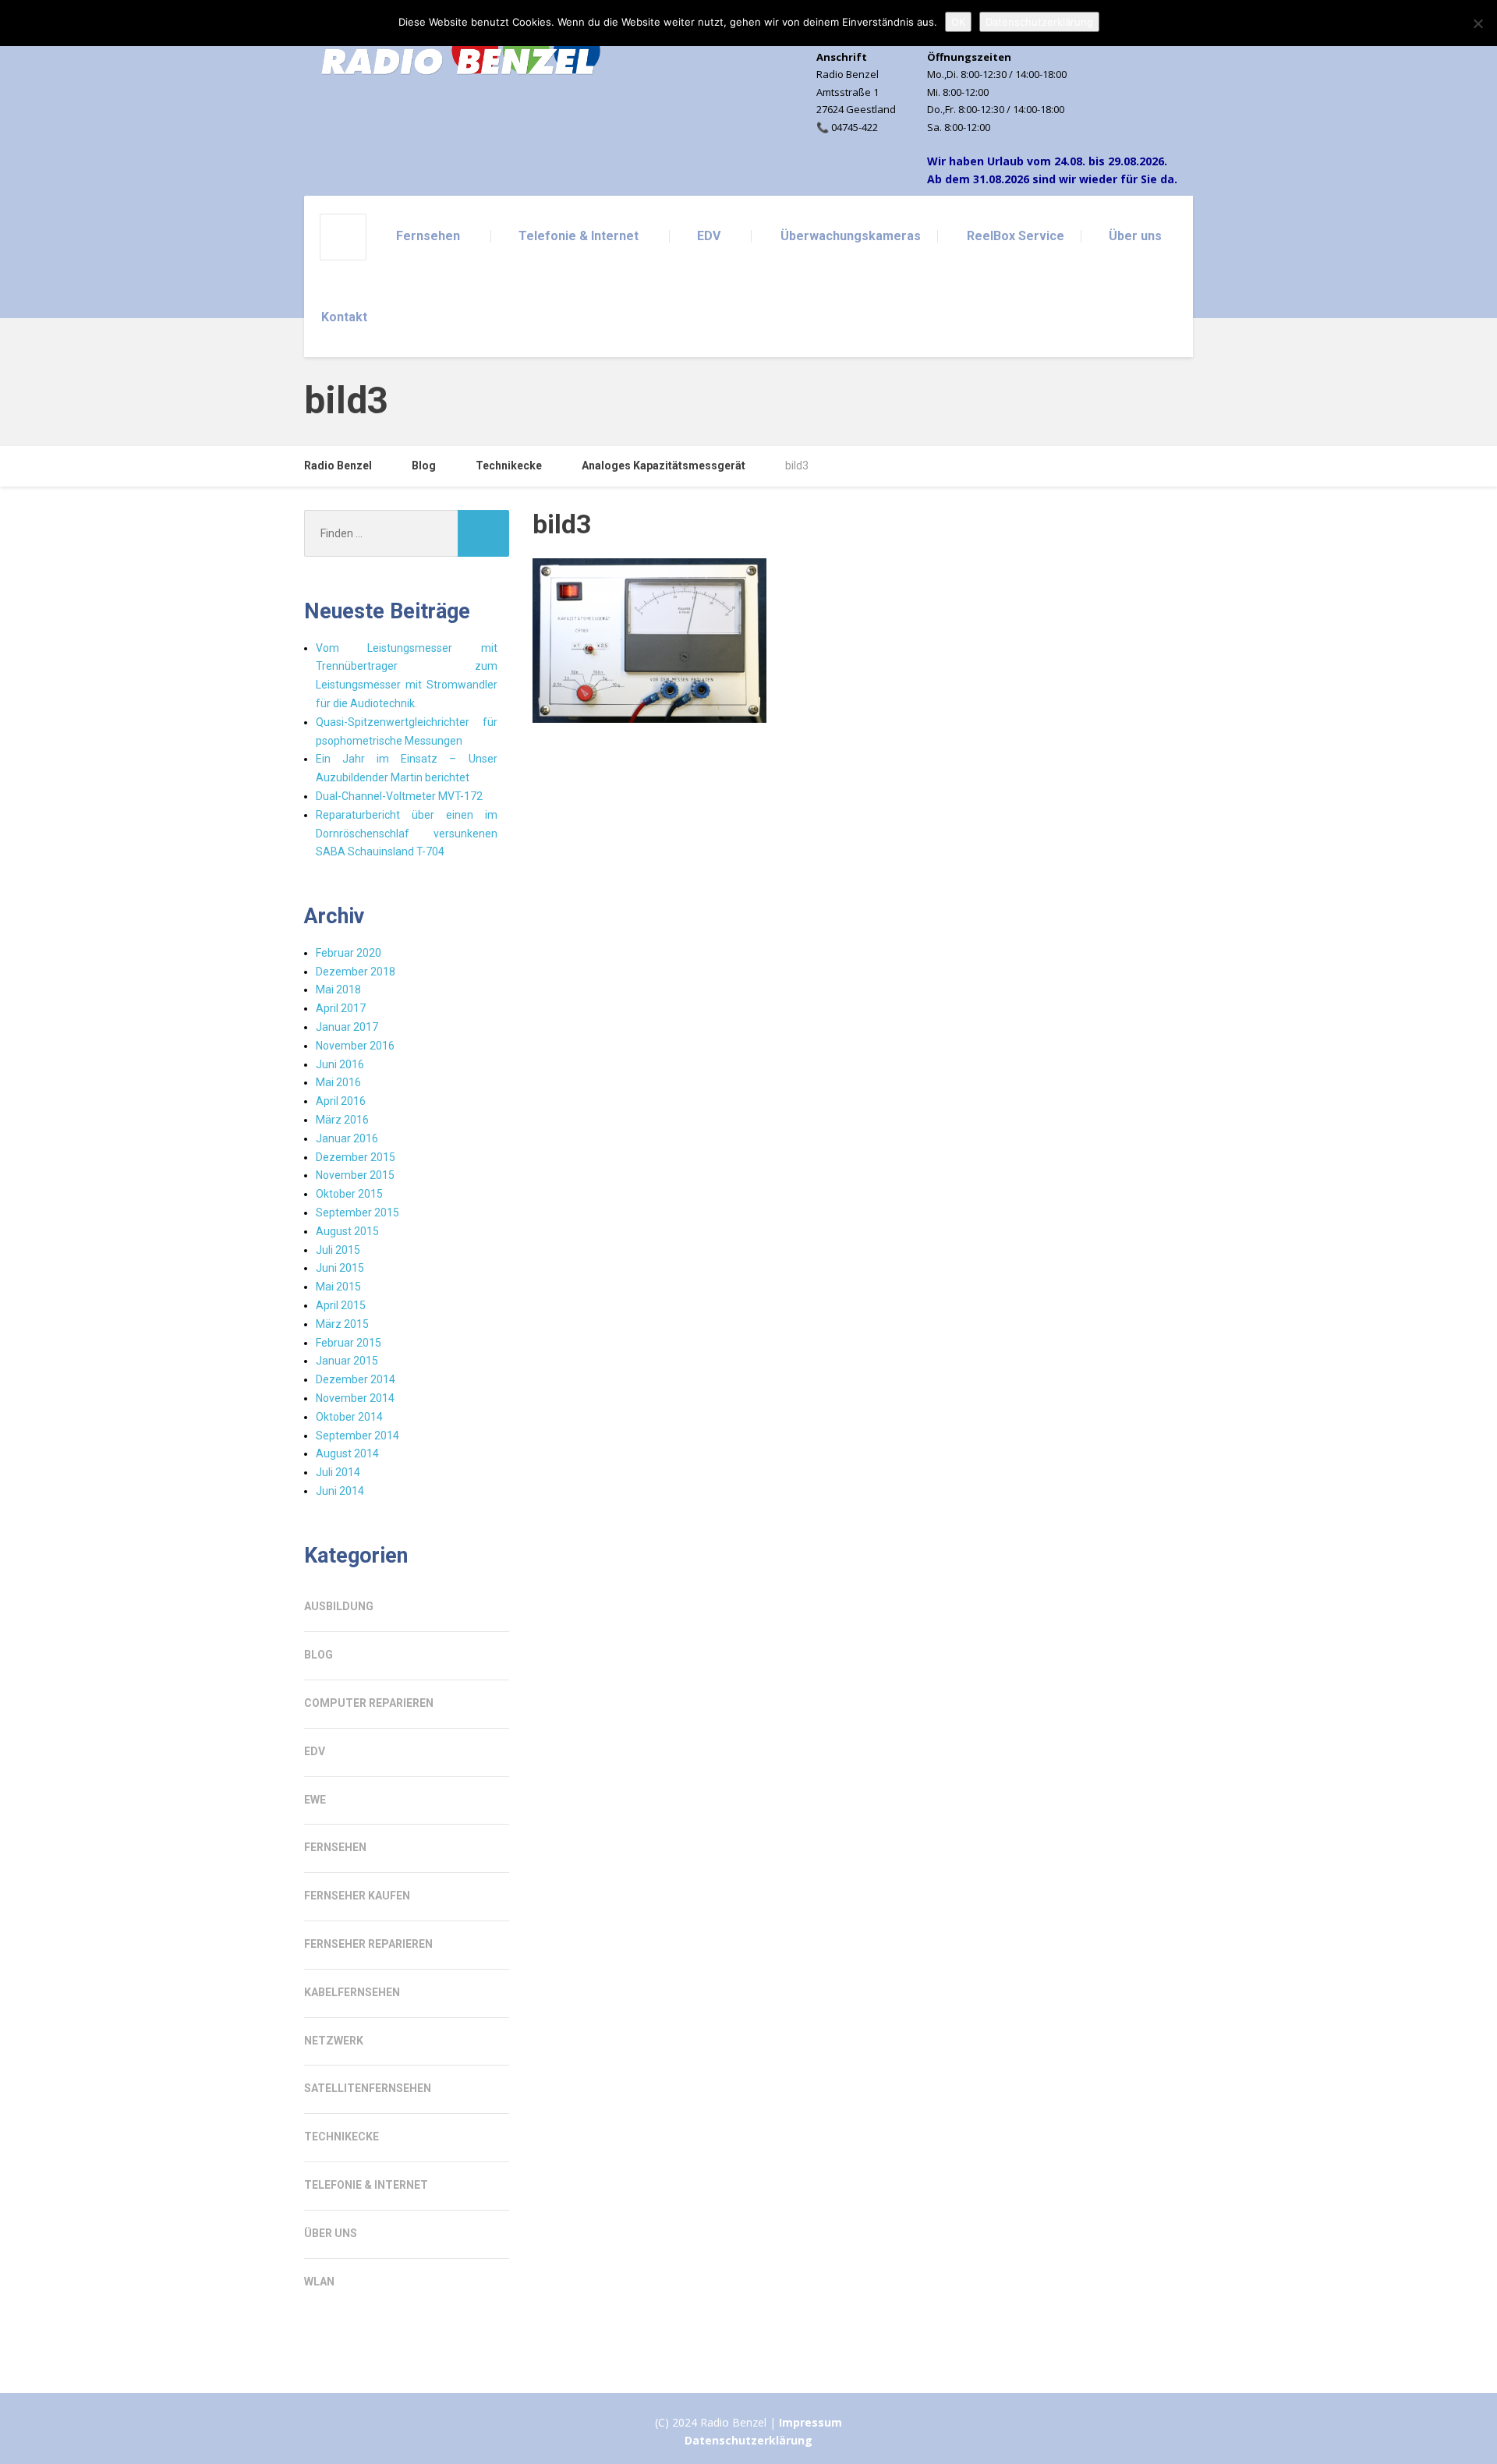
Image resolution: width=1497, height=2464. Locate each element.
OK (958, 22)
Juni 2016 (340, 1064)
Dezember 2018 (356, 972)
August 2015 (347, 1231)
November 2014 (355, 1398)
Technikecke (342, 2137)
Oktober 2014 (349, 1417)
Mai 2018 (338, 989)
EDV (709, 236)
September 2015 (357, 1213)
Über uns (1135, 236)
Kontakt (344, 317)
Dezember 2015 (356, 1157)
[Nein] (1478, 23)
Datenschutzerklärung (748, 2440)
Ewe (315, 1800)
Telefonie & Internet (579, 236)
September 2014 (357, 1436)
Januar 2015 (347, 1361)
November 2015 (355, 1175)
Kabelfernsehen (352, 1992)
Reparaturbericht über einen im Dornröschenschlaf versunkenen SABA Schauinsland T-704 (407, 834)
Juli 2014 (338, 1472)
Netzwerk (334, 2041)
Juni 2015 (340, 1268)
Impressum (810, 2422)
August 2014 (347, 1453)
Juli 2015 (338, 1250)
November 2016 (355, 1046)
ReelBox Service (1016, 236)
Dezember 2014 (356, 1379)
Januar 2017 (347, 1027)
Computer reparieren (369, 1703)
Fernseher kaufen (357, 1896)
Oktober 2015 (349, 1194)
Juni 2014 (340, 1491)
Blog (319, 1655)
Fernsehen (428, 236)
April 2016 (341, 1101)
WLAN (319, 2282)
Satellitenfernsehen (368, 2088)
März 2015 (342, 1324)
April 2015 (341, 1305)
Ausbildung (339, 1606)
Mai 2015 (338, 1287)
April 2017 (341, 1008)
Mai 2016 (338, 1082)
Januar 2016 (347, 1138)
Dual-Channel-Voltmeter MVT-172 (399, 796)
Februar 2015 (349, 1343)
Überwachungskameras (851, 236)
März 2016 (342, 1120)
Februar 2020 (349, 953)
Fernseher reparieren (368, 1944)
